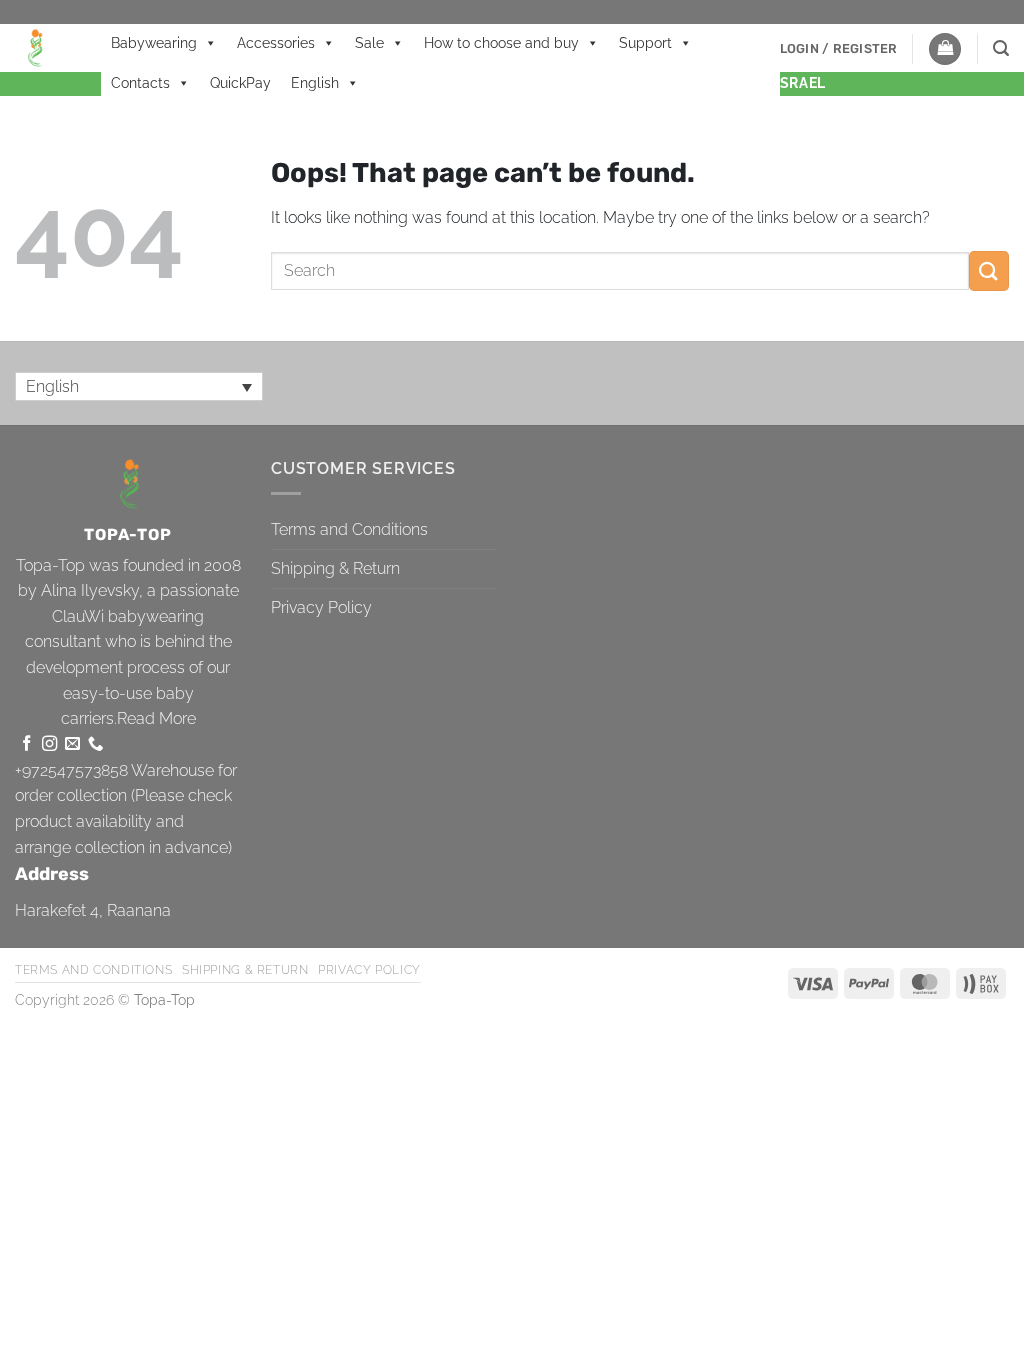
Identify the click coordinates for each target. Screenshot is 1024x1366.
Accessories (276, 43)
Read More (156, 718)
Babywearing (154, 43)
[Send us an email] (72, 744)
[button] (839, 49)
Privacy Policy (321, 607)
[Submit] (989, 270)
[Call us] (95, 744)
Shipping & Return (335, 568)
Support (645, 43)
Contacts (140, 83)
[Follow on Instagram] (49, 744)
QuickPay (240, 83)
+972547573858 (71, 770)
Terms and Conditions (349, 529)
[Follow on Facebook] (26, 744)
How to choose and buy (501, 43)
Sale (369, 43)
